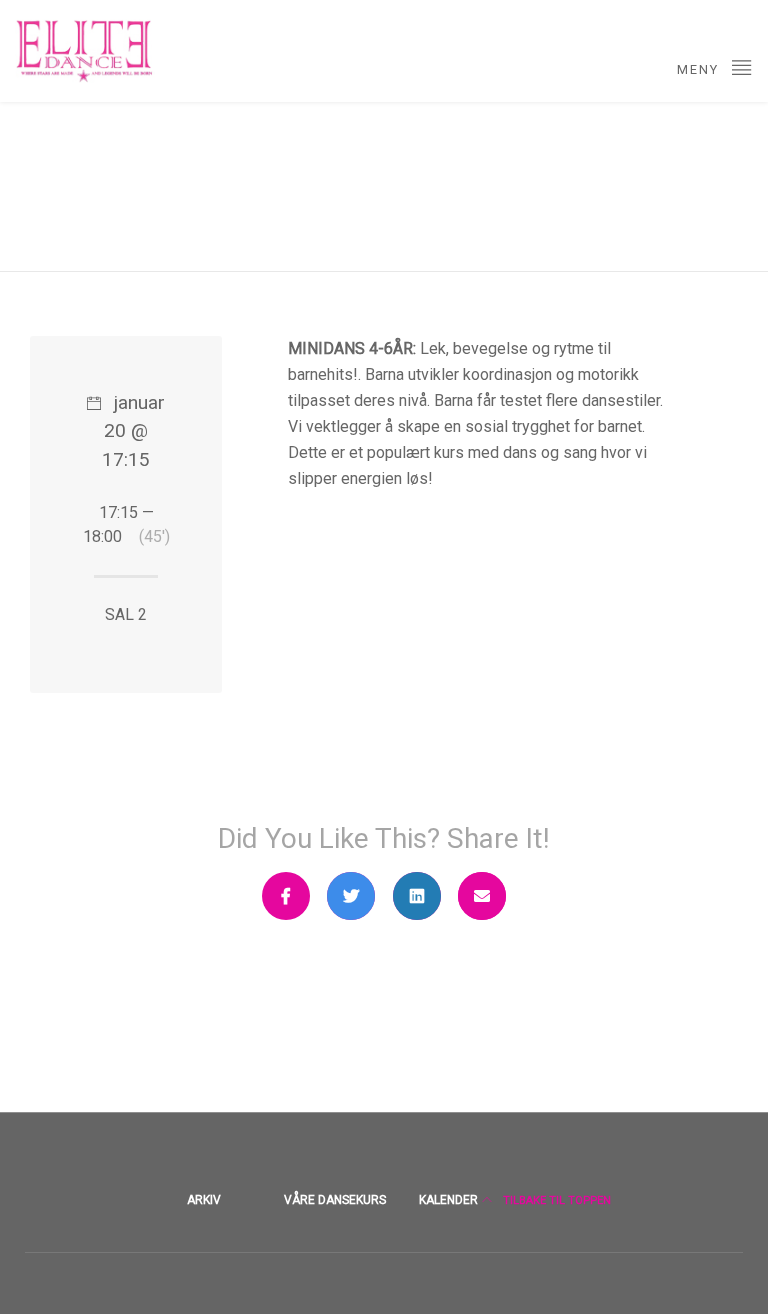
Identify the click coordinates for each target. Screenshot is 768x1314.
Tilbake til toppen (555, 1200)
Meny (700, 69)
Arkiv (204, 1200)
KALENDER (448, 1200)
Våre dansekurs (335, 1200)
